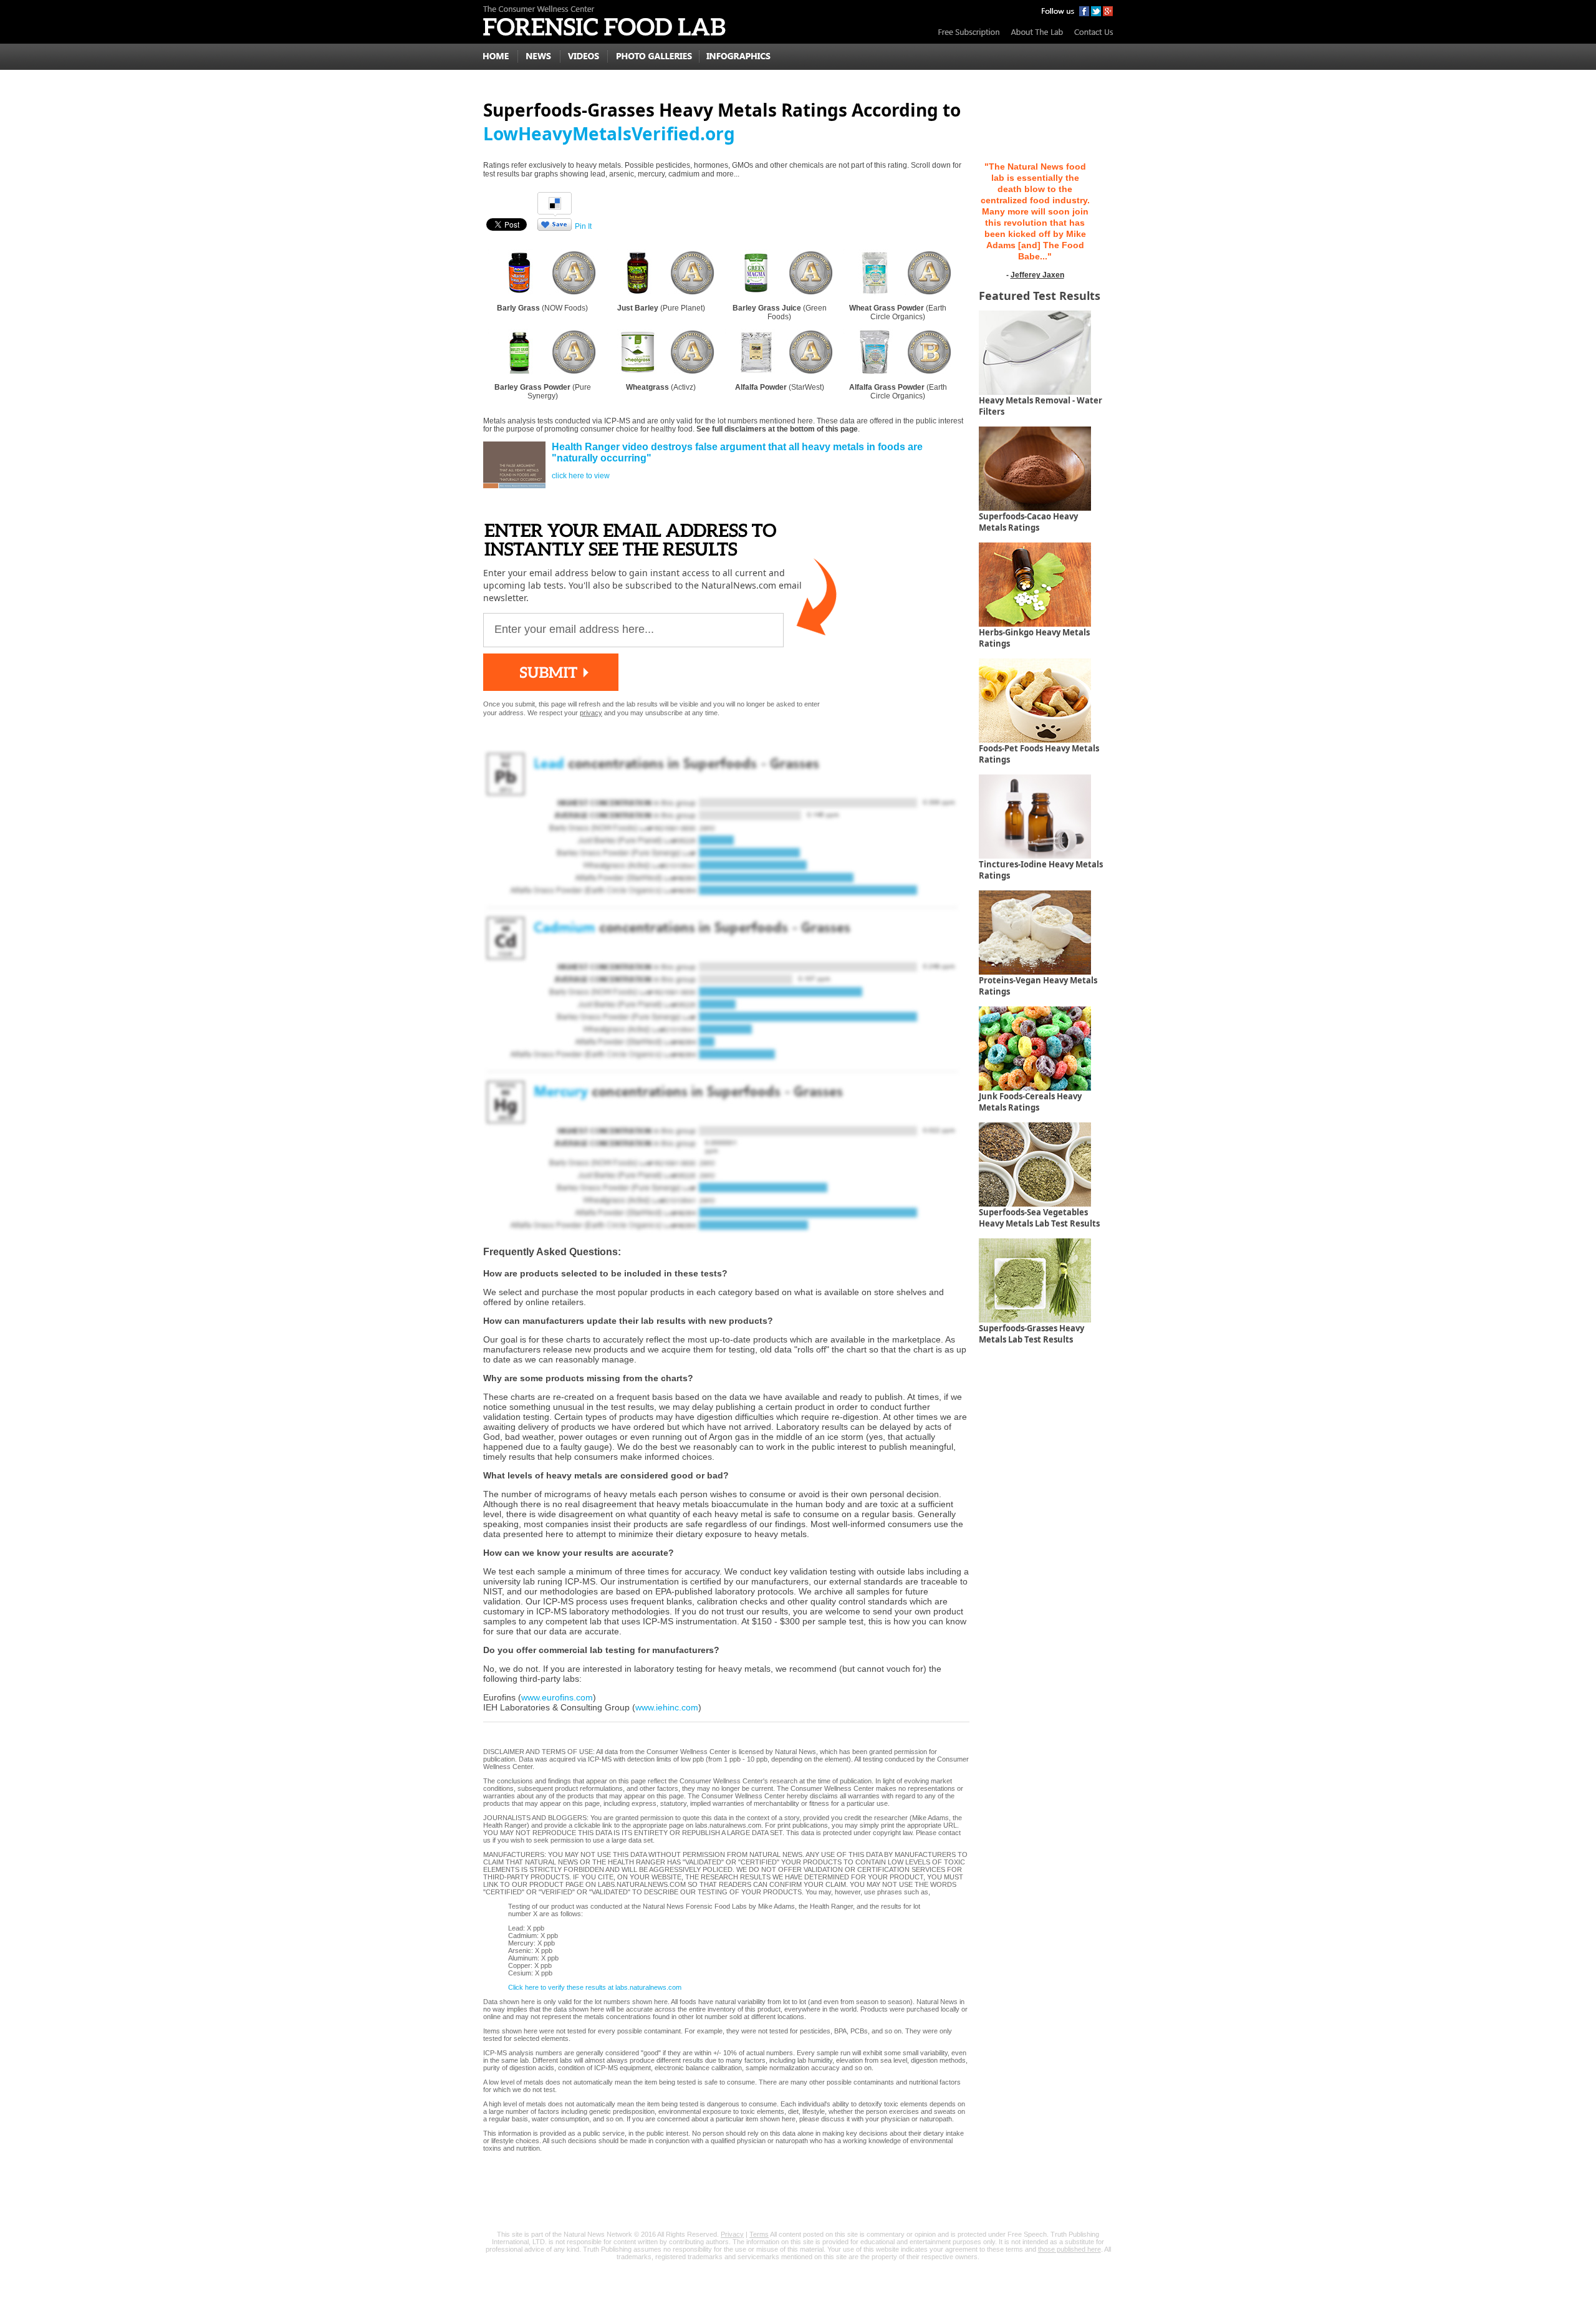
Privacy (732, 2234)
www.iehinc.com (667, 1707)
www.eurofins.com (557, 1697)
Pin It (583, 226)
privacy (591, 713)
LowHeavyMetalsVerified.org (609, 133)
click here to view (581, 476)
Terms (759, 2234)
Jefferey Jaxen (1037, 275)
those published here (1070, 2249)
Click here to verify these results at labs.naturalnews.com (595, 1987)
